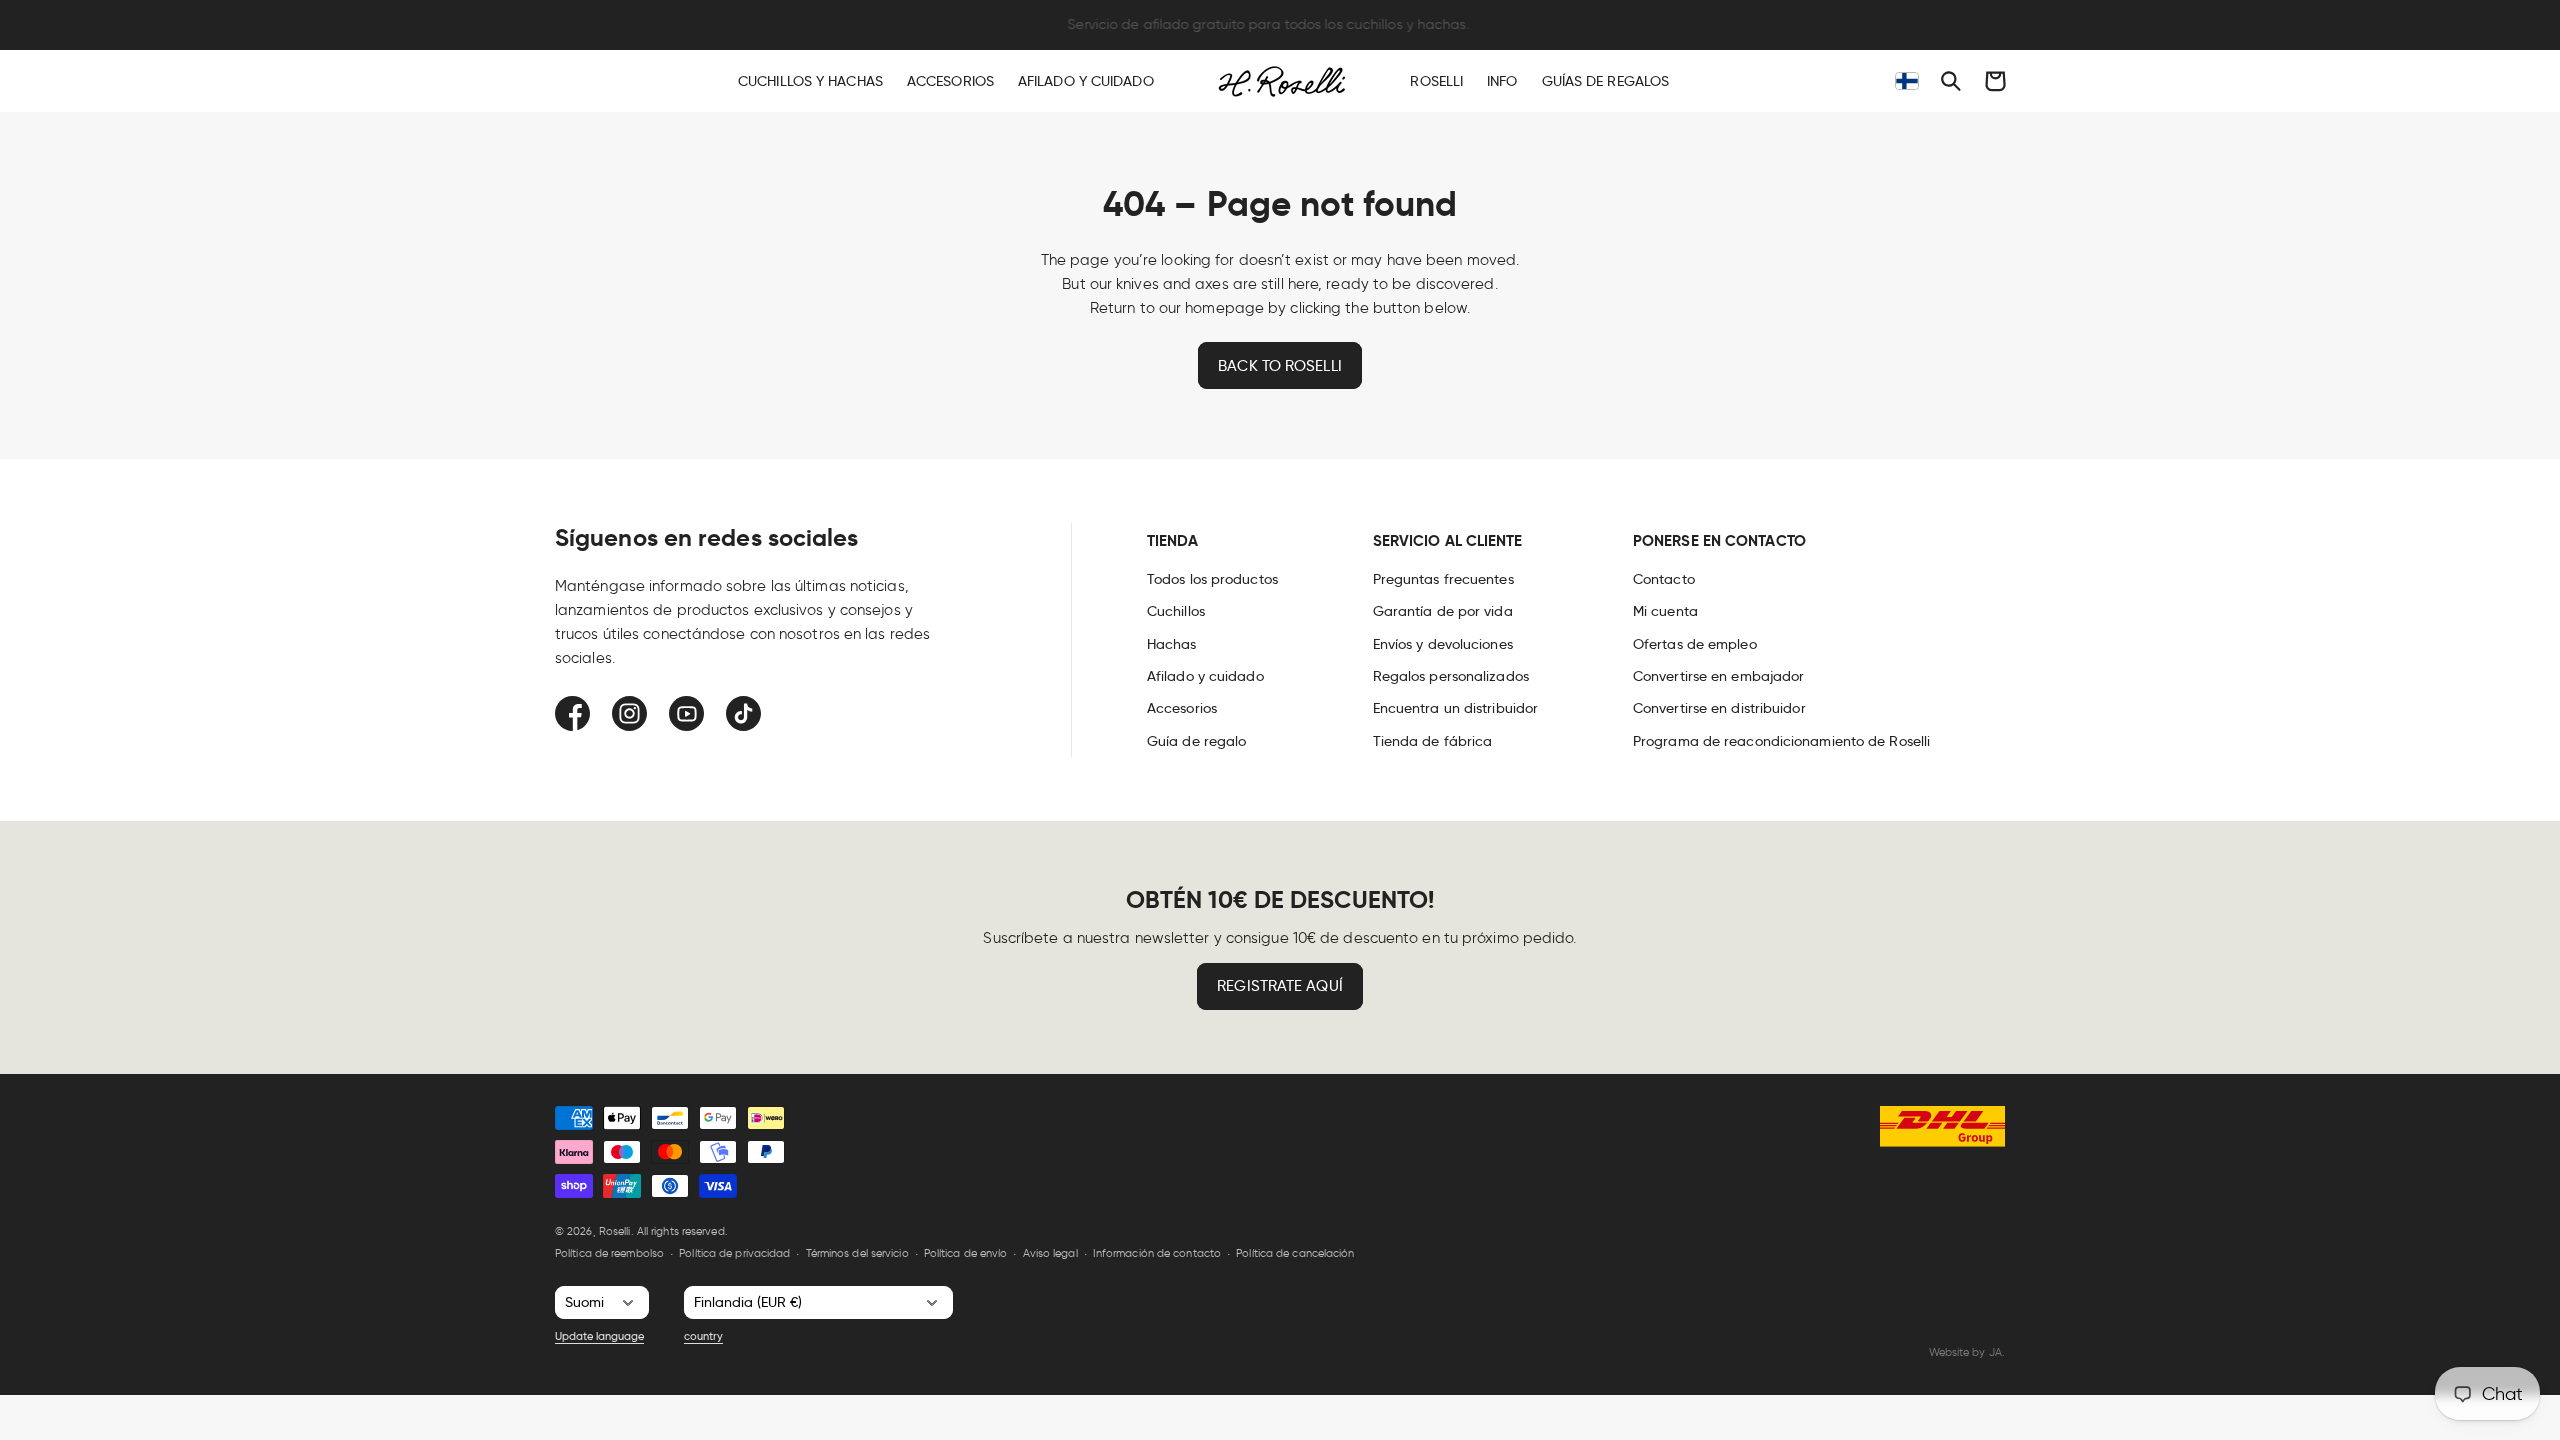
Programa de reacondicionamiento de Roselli (1781, 741)
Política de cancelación (1295, 1253)
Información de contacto (1157, 1253)
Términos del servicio (857, 1253)
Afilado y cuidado (1205, 676)
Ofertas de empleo (1695, 644)
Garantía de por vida (1443, 611)
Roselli (615, 1231)
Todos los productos (1212, 579)
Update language (599, 1336)
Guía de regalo (1196, 741)
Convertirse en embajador (1718, 676)
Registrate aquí (1280, 986)
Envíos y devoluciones (1443, 644)
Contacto (1664, 579)
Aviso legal (1050, 1253)
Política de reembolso (609, 1253)
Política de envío (966, 1253)
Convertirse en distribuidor (1719, 708)
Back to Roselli (1280, 366)
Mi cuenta (1665, 611)
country (703, 1336)
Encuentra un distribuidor (1456, 708)
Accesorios (1182, 708)
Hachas (1172, 644)
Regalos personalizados (1451, 676)
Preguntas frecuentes (1443, 579)
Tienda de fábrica (1433, 741)
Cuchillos (1176, 611)
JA (1995, 1352)
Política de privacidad (734, 1253)
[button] (1951, 81)
